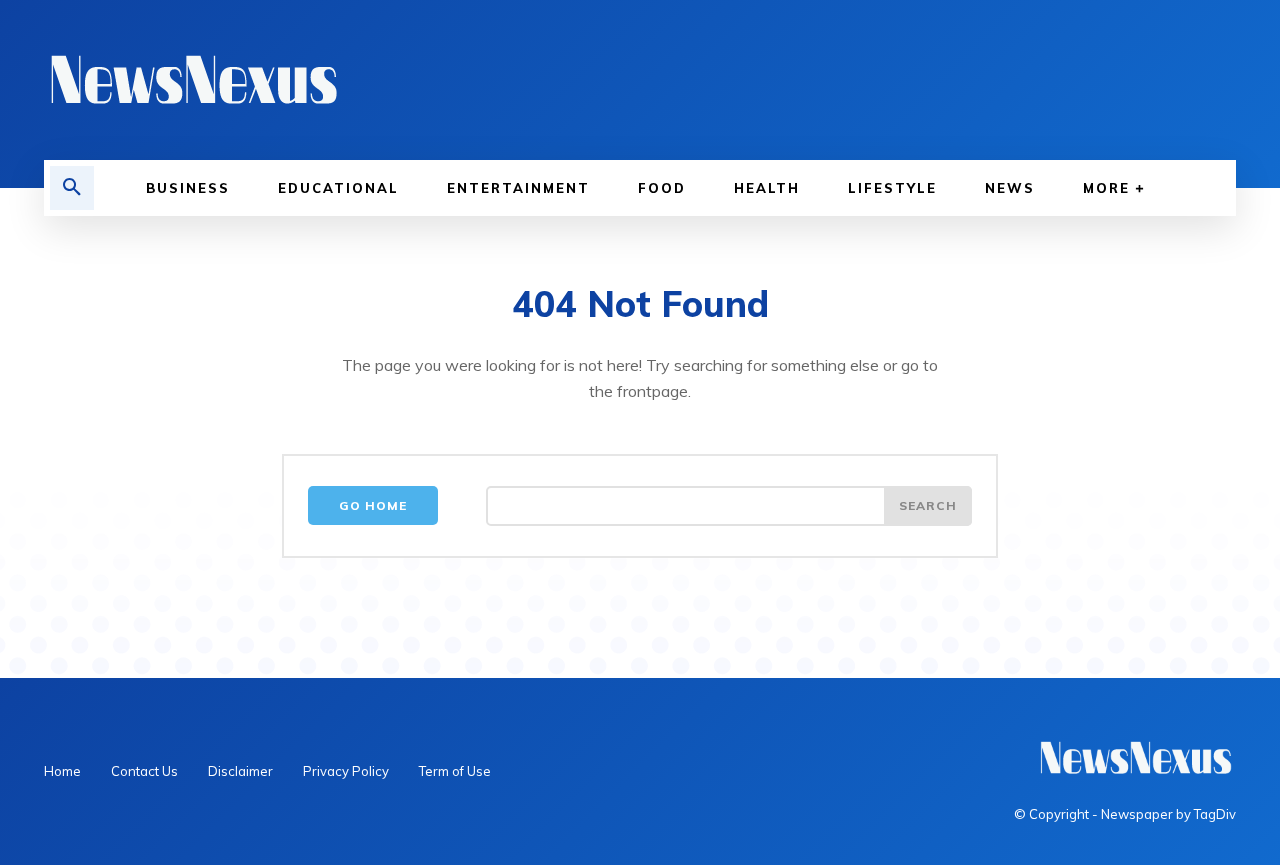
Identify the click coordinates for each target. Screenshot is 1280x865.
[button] (72, 188)
